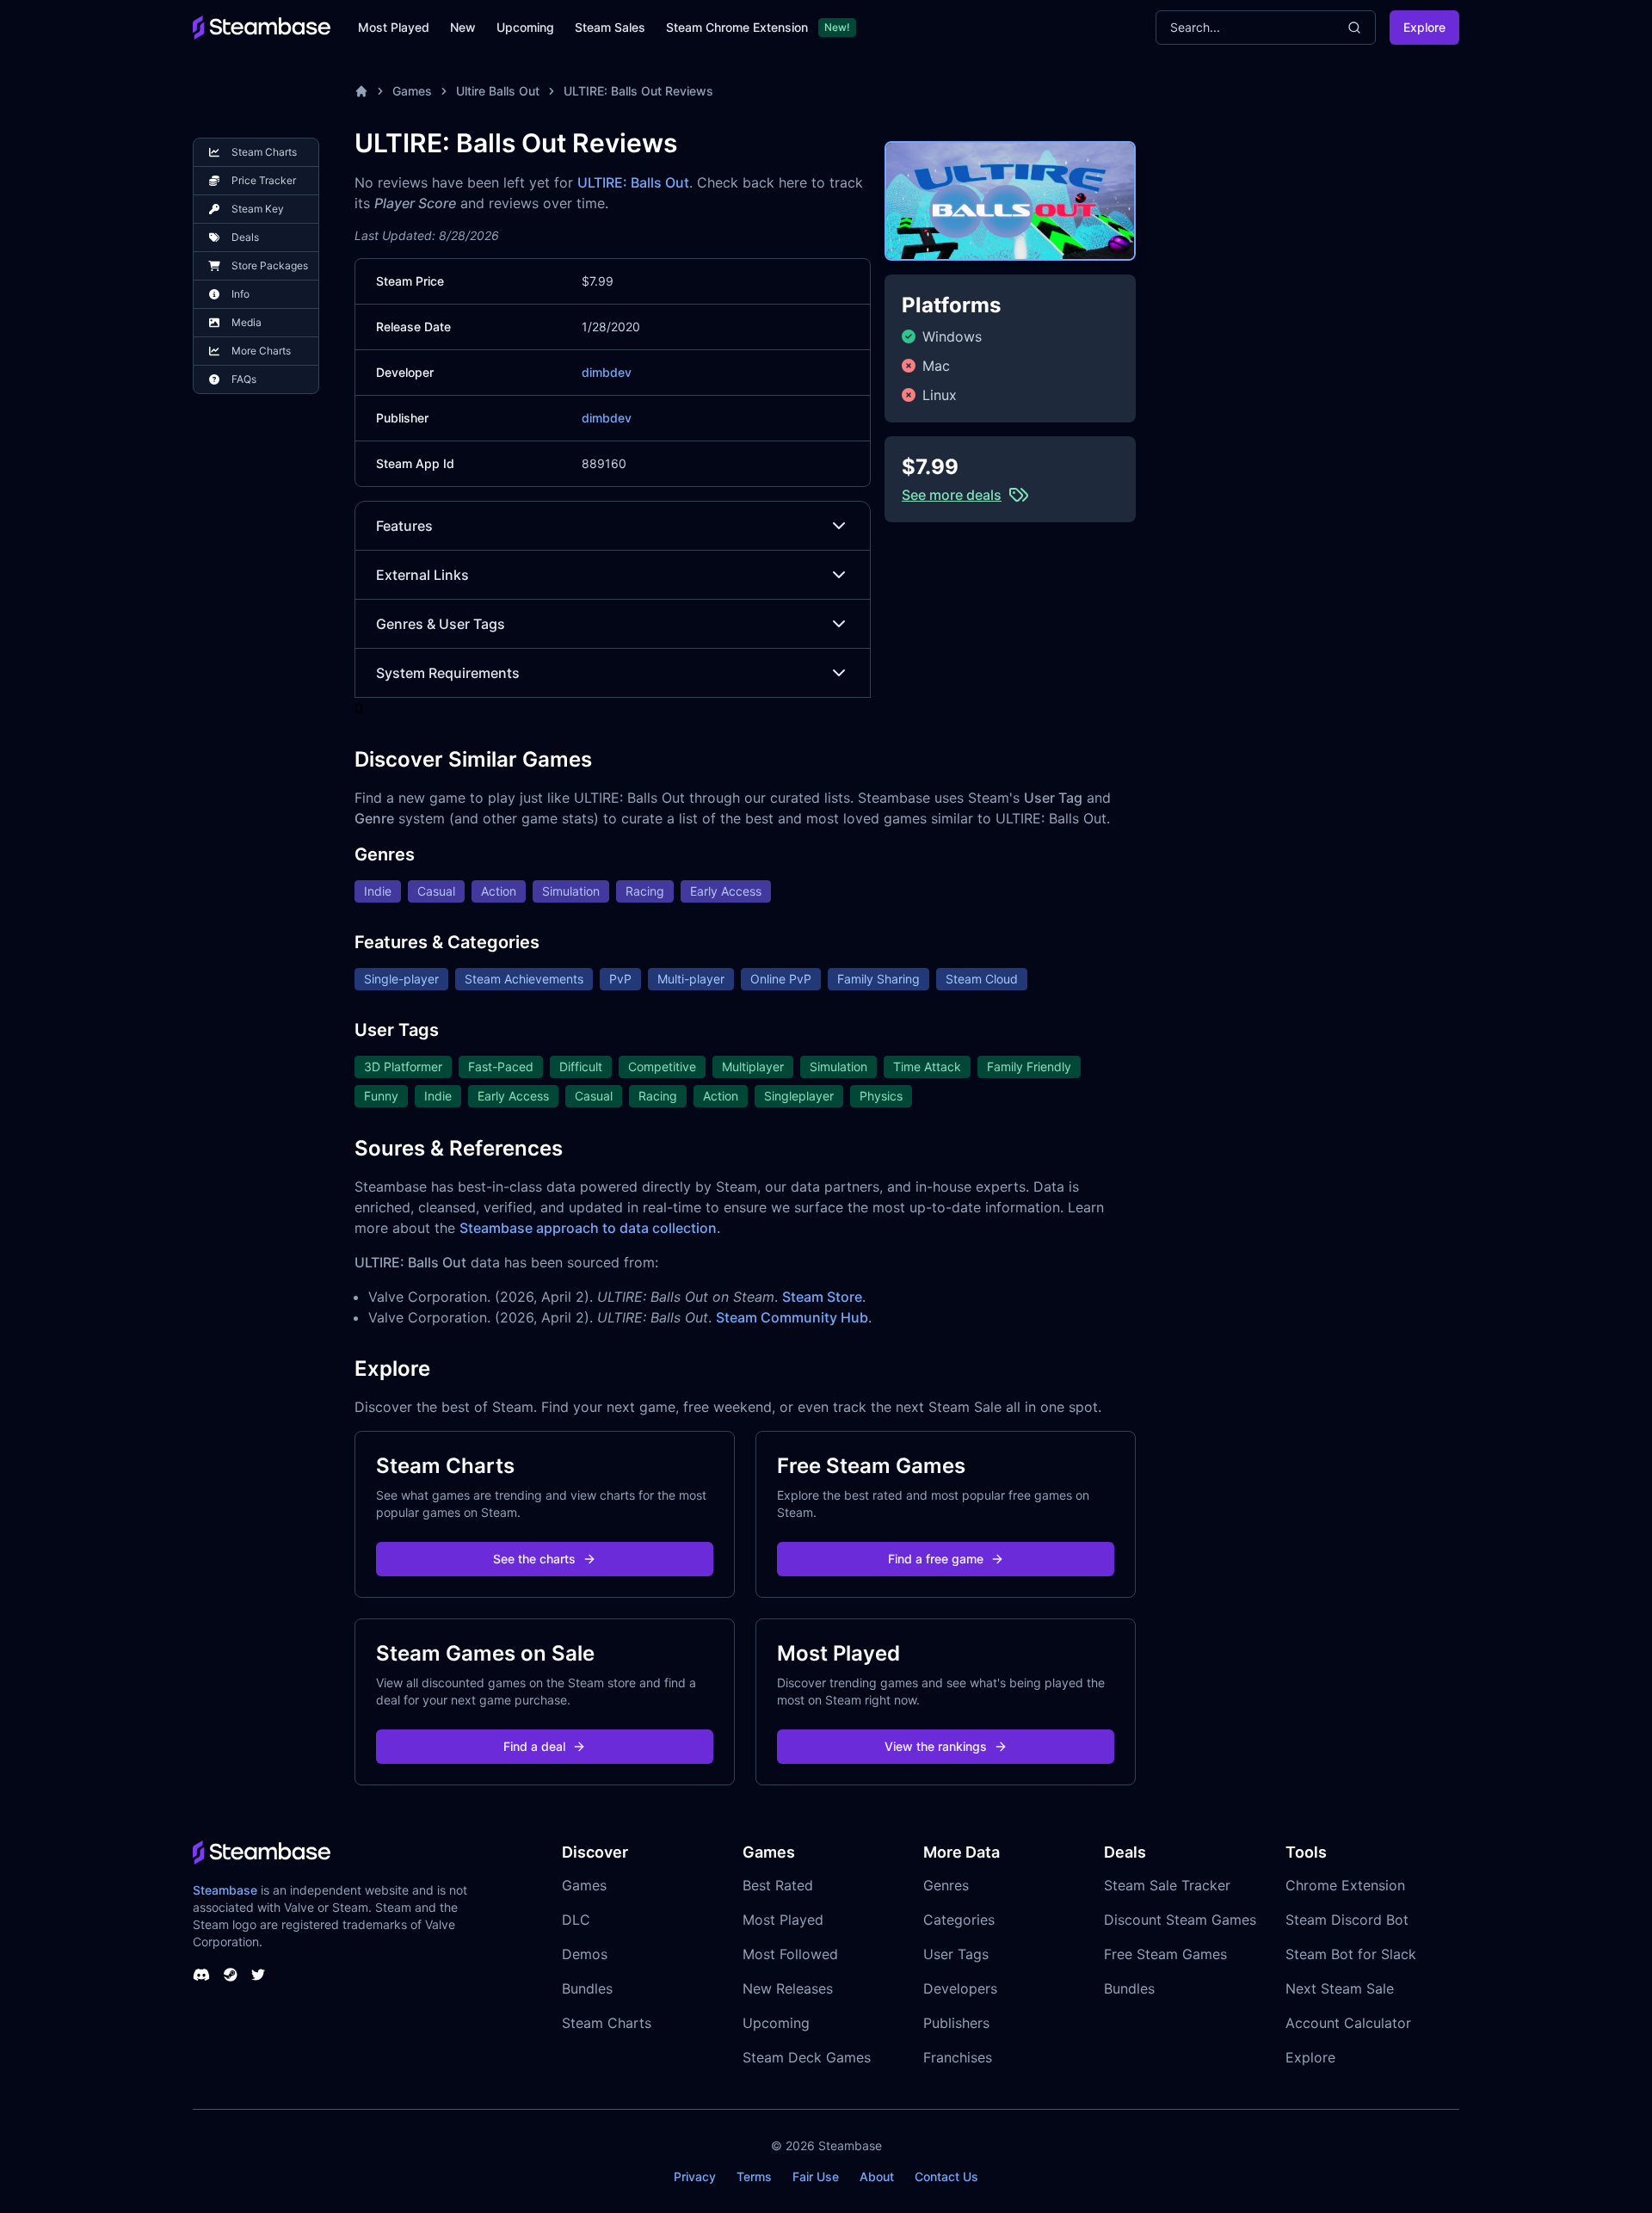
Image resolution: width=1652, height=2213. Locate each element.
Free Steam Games (1165, 1954)
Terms (754, 2176)
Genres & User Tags (441, 624)
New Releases (788, 1988)
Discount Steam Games (1180, 1920)
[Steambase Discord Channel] (201, 1975)
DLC (576, 1920)
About (877, 2176)
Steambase (225, 1890)
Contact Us (946, 2176)
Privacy (695, 2176)
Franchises (958, 2057)
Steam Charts (607, 2023)
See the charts (534, 1559)
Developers (960, 1988)
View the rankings (936, 1746)
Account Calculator (1348, 2023)
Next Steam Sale (1340, 1988)
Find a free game (936, 1559)
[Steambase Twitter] (258, 1975)
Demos (585, 1954)
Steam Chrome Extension (737, 27)
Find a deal (534, 1746)
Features (404, 526)
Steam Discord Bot (1347, 1920)
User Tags (956, 1954)
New (463, 27)
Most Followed (790, 1954)
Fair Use (816, 2176)
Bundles (587, 1988)
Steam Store (822, 1297)
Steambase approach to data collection (588, 1228)
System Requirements (448, 673)
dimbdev (607, 372)
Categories (959, 1920)
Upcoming (525, 27)
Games (412, 91)
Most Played (394, 27)
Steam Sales (610, 27)
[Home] (361, 91)
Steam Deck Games (807, 2057)
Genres (946, 1885)
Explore (1424, 27)
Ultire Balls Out (498, 91)
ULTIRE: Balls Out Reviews (638, 91)
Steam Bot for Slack (1351, 1954)
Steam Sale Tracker (1167, 1885)
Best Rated (778, 1885)
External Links (422, 575)
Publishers (956, 2023)
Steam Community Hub (792, 1317)
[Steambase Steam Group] (231, 1975)
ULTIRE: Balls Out (633, 182)
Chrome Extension (1345, 1885)
